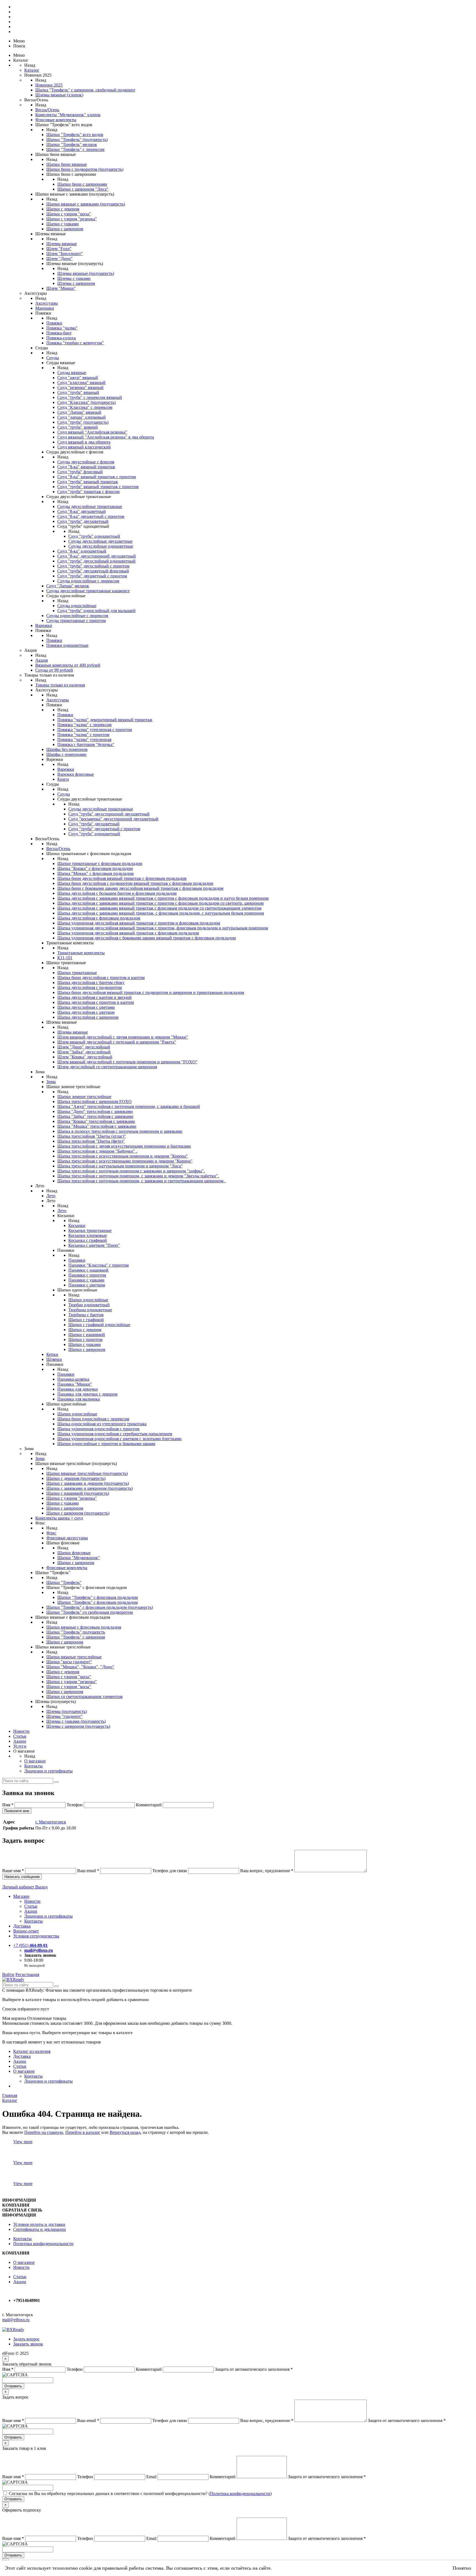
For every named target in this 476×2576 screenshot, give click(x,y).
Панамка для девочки (78, 1389)
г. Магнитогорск (51, 1822)
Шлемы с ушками (74, 278)
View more (23, 2142)
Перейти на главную (44, 2132)
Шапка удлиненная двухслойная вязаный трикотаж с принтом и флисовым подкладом (139, 923)
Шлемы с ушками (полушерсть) (76, 1721)
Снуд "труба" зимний (78, 427)
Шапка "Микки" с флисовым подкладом (95, 873)
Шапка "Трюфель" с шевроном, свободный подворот (85, 90)
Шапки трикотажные (77, 973)
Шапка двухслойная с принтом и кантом (96, 1002)
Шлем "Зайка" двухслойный (84, 1052)
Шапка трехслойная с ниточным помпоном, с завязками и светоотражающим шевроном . (141, 1181)
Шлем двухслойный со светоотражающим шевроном (107, 1067)
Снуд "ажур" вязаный (78, 378)
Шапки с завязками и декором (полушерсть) (88, 1483)
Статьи (20, 1736)
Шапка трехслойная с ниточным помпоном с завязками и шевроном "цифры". (131, 1171)
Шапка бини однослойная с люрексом (93, 1419)
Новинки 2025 (49, 85)
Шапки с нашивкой (87, 1335)
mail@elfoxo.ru (39, 1950)
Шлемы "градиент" (64, 1716)
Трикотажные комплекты (81, 953)
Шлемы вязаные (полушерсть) (86, 273)
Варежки (44, 625)
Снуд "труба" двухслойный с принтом (93, 566)
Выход (41, 1887)
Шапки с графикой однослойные (99, 1325)
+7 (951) (30, 1945)
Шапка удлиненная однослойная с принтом (98, 1429)
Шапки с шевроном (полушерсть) (78, 1513)
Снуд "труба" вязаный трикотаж (88, 482)
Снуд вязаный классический (84, 447)
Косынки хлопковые (88, 1235)
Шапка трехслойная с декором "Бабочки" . (97, 1151)
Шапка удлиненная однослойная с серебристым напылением (115, 1434)
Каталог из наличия (32, 2051)
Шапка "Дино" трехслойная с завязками (95, 1111)
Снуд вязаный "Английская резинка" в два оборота (106, 437)
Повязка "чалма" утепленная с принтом (95, 730)
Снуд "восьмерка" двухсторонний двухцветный (113, 819)
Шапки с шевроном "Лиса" (83, 189)
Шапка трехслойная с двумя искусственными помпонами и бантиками (124, 1146)
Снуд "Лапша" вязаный (79, 412)
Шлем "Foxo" (59, 249)
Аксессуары (47, 303)
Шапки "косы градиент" (69, 1662)
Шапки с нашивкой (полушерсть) (78, 1493)
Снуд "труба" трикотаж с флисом (88, 492)
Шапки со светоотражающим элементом (84, 1697)
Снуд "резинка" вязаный (80, 387)
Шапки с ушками (63, 224)
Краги (63, 779)
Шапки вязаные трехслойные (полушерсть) (87, 1473)
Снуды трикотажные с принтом (76, 621)
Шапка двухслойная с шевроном (88, 1017)
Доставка (22, 1926)
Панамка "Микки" (75, 1384)
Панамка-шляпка (73, 1379)
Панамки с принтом (87, 1275)
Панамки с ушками (86, 1280)
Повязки (54, 323)
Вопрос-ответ (26, 1931)
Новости (21, 1731)
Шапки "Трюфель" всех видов (75, 135)
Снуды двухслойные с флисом (86, 462)
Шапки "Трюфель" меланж (72, 144)
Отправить (13, 2386)
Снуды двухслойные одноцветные (101, 546)
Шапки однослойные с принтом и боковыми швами (106, 1444)
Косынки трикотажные (90, 1230)
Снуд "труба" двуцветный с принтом (92, 576)
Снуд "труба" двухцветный (83, 521)
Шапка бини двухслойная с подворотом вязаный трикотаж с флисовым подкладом (135, 883)
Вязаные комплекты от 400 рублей (68, 665)
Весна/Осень (47, 110)
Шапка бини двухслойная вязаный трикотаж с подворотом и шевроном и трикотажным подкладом (151, 992)
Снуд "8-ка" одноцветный (82, 551)
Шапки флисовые (74, 1553)
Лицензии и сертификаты (48, 1771)
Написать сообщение (22, 1877)
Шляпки (54, 1359)
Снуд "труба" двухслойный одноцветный (96, 561)
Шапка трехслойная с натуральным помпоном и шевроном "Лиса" (120, 1166)
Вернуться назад (125, 2132)
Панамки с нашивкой (88, 1270)
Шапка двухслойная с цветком (86, 1012)
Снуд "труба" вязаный (78, 392)
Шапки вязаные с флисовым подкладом (84, 1627)
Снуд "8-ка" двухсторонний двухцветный (97, 556)
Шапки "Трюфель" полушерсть (76, 1632)
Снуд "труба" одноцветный (94, 536)
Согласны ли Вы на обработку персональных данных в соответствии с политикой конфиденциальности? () (140, 2493)
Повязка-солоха (61, 338)
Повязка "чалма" (62, 328)
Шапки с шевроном (65, 229)
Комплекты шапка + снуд (59, 1518)
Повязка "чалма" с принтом (83, 735)
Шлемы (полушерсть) (67, 1711)
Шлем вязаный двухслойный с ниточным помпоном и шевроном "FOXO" (127, 1062)
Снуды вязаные (72, 373)
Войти (8, 1974)
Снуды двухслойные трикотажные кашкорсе (88, 591)
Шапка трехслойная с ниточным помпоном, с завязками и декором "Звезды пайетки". (138, 1176)
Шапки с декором (63, 209)
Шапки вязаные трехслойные (74, 1657)
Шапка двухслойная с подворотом (90, 987)
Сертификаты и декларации (40, 2229)
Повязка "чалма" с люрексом (84, 725)
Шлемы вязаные (62, 244)
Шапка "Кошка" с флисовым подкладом (95, 868)
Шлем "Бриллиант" (65, 254)
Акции (20, 1741)
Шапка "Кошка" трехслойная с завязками (96, 1121)
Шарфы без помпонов (67, 749)
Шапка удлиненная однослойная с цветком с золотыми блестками (119, 1439)
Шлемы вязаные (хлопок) (59, 95)
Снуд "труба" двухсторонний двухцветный (109, 814)
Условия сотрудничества (36, 1936)
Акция (41, 660)
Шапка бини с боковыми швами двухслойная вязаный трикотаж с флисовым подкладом (140, 888)
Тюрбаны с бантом (86, 1315)
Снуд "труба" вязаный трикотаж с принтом (98, 487)
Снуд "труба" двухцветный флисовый (93, 571)
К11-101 (65, 958)
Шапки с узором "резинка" (72, 219)
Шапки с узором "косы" (69, 214)
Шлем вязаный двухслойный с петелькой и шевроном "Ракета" (117, 1042)
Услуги (20, 1746)
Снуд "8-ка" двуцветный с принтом (91, 516)
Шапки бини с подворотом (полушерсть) (85, 169)
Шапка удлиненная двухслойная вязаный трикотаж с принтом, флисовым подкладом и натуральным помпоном (163, 928)
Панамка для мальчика (79, 1399)
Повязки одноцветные (67, 645)
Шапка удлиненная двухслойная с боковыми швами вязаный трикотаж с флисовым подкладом (147, 938)
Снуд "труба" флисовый (80, 472)
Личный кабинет (19, 1887)
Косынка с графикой (88, 1240)
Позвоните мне (17, 1811)
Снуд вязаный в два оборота (84, 442)
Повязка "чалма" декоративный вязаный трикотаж (105, 720)
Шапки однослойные (88, 1300)
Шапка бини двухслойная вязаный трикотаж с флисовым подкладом (122, 878)
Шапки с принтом (85, 1340)
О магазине (35, 1761)
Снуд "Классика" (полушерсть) (86, 402)
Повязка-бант (59, 333)
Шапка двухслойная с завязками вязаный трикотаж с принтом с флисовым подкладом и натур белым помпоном (163, 898)
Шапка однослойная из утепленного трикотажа (102, 1424)
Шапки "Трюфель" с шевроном (76, 1637)
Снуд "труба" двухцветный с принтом (104, 829)
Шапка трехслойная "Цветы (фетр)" (91, 1141)
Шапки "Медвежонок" (79, 1558)
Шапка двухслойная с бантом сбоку (91, 982)
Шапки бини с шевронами (82, 184)
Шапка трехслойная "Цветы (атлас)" (92, 1136)
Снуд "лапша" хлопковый (82, 417)
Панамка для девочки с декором (87, 1394)
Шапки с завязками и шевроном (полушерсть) (90, 1488)
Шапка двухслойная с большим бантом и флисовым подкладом (117, 893)
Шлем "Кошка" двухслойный (85, 1057)
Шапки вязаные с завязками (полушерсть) (86, 204)
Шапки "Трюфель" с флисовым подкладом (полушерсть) (100, 1607)
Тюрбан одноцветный (89, 1305)
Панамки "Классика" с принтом (98, 1265)
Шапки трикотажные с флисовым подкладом (100, 863)
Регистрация (27, 1974)
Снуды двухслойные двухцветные (100, 541)
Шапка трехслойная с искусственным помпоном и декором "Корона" (123, 1156)
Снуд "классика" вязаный (81, 383)
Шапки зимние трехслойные (84, 1097)
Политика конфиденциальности (43, 2244)
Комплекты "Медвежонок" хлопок (68, 115)
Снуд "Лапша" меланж (68, 586)
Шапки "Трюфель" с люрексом (75, 149)
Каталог (32, 70)
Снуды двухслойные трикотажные (90, 506)
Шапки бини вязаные (67, 164)
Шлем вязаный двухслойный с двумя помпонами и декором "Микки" (123, 1037)
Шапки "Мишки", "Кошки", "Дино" (80, 1667)
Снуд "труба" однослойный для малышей (96, 611)
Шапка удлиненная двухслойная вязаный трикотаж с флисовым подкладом (128, 933)
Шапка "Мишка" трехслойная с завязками (97, 1126)
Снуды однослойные (77, 606)
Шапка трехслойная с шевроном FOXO (94, 1102)
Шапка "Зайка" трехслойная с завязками (95, 1116)
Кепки (52, 1354)
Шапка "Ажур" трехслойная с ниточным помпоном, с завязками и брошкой (129, 1106)
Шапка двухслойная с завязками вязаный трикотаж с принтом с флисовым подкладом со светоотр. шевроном (160, 903)
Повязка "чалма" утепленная (84, 740)
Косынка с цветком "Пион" (94, 1245)
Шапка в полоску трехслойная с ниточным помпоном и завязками (120, 1131)
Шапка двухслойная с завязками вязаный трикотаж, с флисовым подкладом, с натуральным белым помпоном (161, 913)
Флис (51, 1533)
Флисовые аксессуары (67, 1538)
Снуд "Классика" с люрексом (85, 407)
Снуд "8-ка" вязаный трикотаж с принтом (97, 477)
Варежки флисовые (76, 774)
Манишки (45, 308)
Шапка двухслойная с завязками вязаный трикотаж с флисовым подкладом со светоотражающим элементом (159, 908)
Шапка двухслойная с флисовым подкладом (99, 918)
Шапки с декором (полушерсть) (76, 1478)
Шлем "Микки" (61, 288)
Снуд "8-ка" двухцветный (82, 511)
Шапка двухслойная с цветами (86, 1007)
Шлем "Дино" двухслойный (84, 1047)
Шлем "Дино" (59, 259)
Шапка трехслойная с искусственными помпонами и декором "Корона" (125, 1161)
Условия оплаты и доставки (39, 2224)
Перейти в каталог (83, 2132)
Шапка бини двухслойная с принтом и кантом (101, 978)
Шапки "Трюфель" (64, 1582)
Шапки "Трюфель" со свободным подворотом (90, 1612)
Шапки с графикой (86, 1320)
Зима (51, 1082)
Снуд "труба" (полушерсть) (83, 422)
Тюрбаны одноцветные (90, 1310)
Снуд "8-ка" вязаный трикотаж (86, 467)
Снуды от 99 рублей (54, 670)
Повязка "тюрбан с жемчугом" (75, 343)
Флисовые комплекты (56, 120)
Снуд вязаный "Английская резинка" (92, 432)
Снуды (53, 358)
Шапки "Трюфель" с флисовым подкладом (98, 1597)
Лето (51, 1196)
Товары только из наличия (60, 685)
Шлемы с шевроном (76, 283)
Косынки (77, 1225)
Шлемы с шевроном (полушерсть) (78, 1726)
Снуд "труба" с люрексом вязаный (90, 397)
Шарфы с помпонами (66, 754)
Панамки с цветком (87, 1285)
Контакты (33, 1766)
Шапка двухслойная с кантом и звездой (94, 997)
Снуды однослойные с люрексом (88, 581)
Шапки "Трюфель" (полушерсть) (77, 140)
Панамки (77, 1260)
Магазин (21, 1896)
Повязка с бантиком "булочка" (86, 744)
